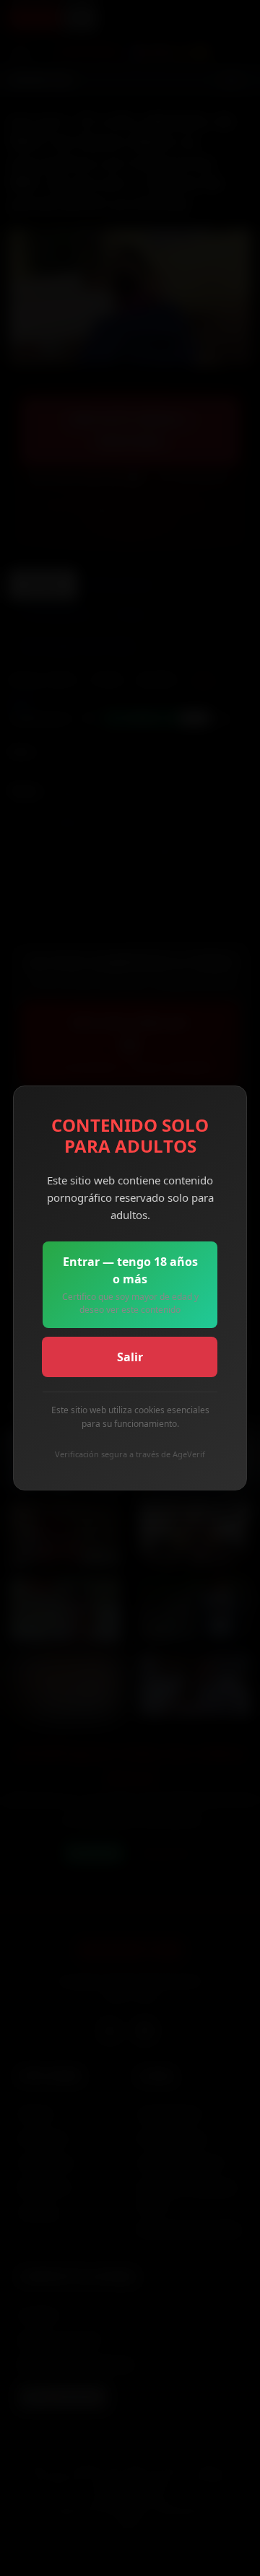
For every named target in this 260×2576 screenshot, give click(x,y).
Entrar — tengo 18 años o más (130, 1285)
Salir (130, 1357)
